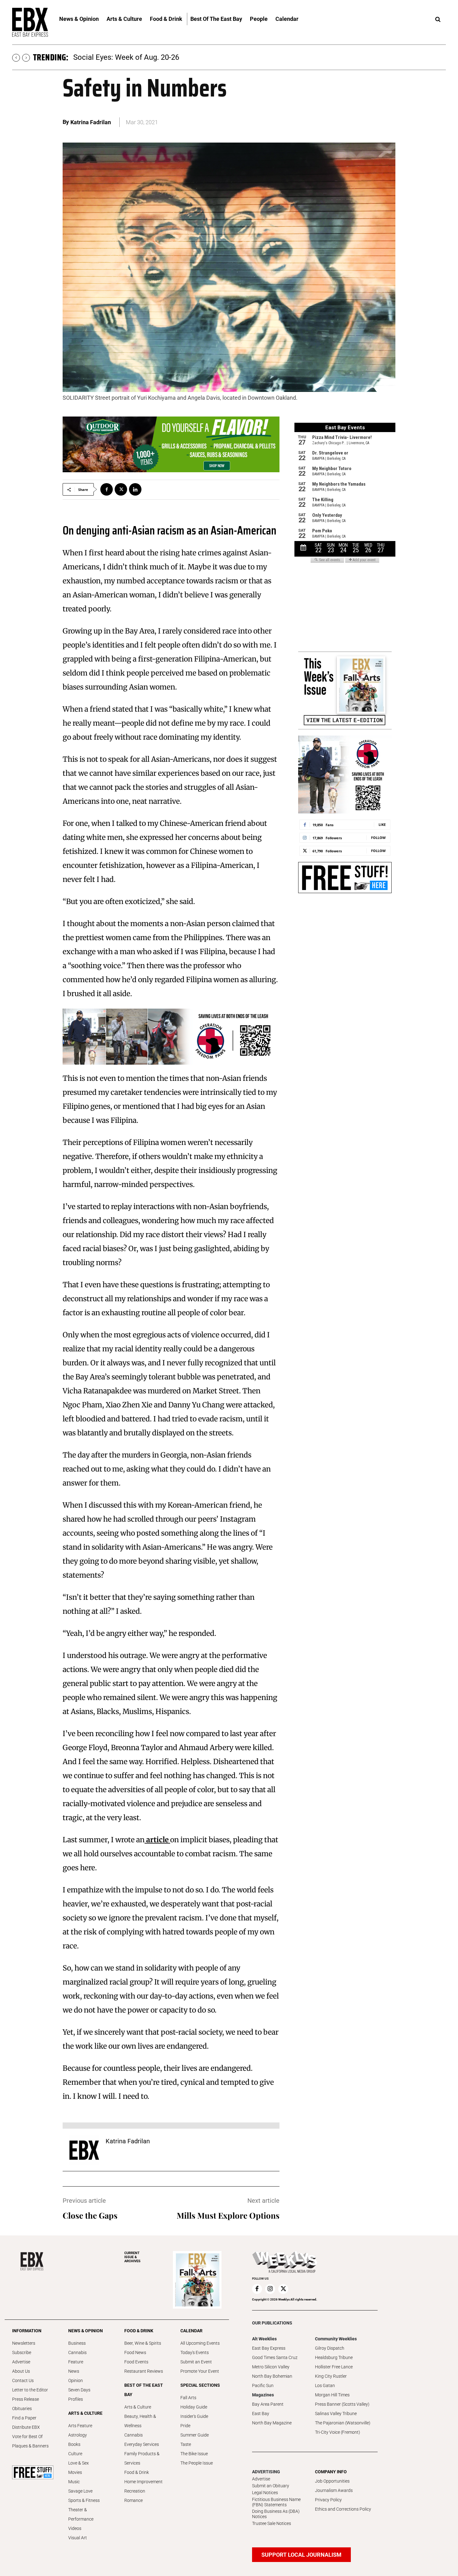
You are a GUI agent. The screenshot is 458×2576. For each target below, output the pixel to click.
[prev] (16, 58)
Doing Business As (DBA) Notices (276, 2514)
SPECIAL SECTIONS (200, 2385)
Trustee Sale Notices (272, 2523)
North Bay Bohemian (272, 2376)
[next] (26, 58)
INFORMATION (27, 2331)
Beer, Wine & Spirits (143, 2343)
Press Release (26, 2399)
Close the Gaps (90, 2215)
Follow (378, 838)
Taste (186, 2444)
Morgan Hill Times (332, 2395)
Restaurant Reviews (144, 2371)
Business (77, 2343)
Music (74, 2482)
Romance (134, 2500)
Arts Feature (80, 2426)
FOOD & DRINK (139, 2331)
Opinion (76, 2381)
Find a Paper (24, 2418)
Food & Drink (137, 2472)
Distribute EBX (26, 2427)
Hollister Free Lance (334, 2367)
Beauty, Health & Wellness (140, 2421)
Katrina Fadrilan (91, 122)
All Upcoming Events (200, 2343)
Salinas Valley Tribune (336, 2414)
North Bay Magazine (272, 2423)
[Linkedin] (135, 489)
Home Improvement (143, 2482)
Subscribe (22, 2352)
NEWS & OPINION (86, 2331)
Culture (75, 2454)
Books (74, 2444)
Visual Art (78, 2538)
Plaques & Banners (30, 2446)
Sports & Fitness (84, 2500)
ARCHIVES (132, 2257)
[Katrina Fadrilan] (84, 2150)
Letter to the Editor (30, 2390)
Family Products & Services (142, 2458)
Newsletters (24, 2343)
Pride (185, 2426)
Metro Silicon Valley (271, 2367)
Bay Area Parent (268, 2404)
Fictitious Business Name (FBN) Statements (276, 2502)
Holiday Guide (194, 2407)
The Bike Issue (194, 2454)
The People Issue (197, 2463)
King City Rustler (331, 2376)
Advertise (21, 2362)
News (74, 2371)
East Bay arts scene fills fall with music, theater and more (168, 57)
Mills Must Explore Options (228, 2215)
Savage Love (80, 2491)
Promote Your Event (200, 2371)
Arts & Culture (138, 2407)
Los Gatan (325, 2385)
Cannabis (77, 2352)
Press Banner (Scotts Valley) (342, 2404)
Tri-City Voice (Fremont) (338, 2432)
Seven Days (79, 2390)
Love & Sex (79, 2463)
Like (382, 824)
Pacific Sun (263, 2385)
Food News (135, 2352)
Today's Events (195, 2352)
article (157, 1840)
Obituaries (22, 2409)
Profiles (76, 2399)
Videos (75, 2528)
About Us (21, 2371)
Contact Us (23, 2381)
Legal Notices (265, 2493)
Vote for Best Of (27, 2437)
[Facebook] (107, 489)
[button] (438, 20)
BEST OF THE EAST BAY (144, 2390)
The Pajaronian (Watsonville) (343, 2423)
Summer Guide (195, 2435)
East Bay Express (269, 2348)
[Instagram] (270, 2289)
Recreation (135, 2491)
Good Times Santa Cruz (275, 2357)
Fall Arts (188, 2398)
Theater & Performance (81, 2514)
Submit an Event (196, 2362)
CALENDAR (191, 2331)
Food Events (136, 2362)
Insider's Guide (194, 2416)
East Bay (261, 2414)
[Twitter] (121, 489)
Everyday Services (142, 2444)
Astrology (78, 2435)
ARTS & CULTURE (85, 2413)
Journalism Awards (334, 2490)
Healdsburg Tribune (334, 2357)
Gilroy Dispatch (330, 2348)
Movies (75, 2472)
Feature (76, 2362)
